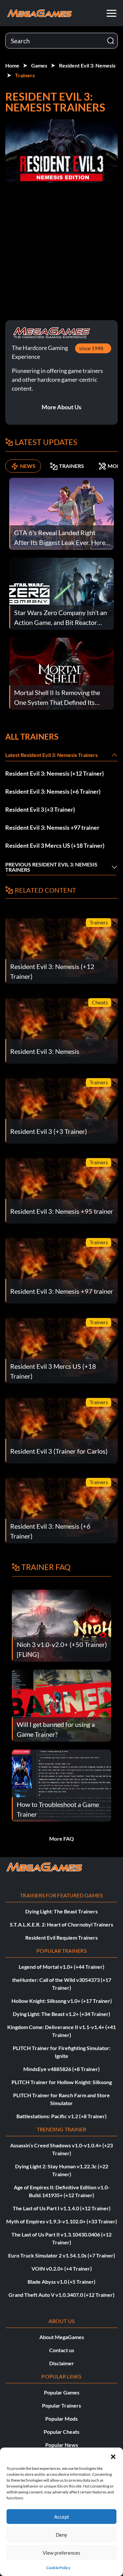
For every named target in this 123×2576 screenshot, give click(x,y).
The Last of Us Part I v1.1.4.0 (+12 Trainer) (62, 2208)
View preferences (61, 2553)
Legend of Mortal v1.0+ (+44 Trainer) (61, 1967)
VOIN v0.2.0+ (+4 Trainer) (62, 2268)
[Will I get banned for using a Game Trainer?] (61, 1705)
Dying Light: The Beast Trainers (61, 1911)
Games (39, 65)
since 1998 (91, 348)
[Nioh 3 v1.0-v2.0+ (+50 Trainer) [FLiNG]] (61, 1625)
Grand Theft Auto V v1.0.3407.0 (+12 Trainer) (61, 2295)
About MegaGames (62, 2337)
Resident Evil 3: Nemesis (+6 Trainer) (53, 791)
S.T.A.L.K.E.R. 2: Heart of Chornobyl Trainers (61, 1924)
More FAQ (61, 1839)
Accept (62, 2517)
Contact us (62, 2350)
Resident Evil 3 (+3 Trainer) (40, 809)
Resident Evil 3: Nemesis (87, 65)
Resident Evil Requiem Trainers (61, 1937)
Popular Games (62, 2392)
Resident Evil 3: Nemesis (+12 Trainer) (54, 773)
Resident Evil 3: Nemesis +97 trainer (52, 827)
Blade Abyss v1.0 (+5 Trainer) (61, 2282)
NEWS (28, 466)
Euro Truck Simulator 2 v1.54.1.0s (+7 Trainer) (62, 2255)
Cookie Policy (58, 2568)
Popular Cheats (61, 2432)
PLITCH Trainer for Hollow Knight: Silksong (62, 2082)
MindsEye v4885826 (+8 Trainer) (61, 2069)
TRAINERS (72, 466)
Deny (61, 2535)
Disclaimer (62, 2363)
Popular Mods (61, 2419)
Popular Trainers (61, 2405)
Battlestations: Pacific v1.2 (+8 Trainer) (61, 2116)
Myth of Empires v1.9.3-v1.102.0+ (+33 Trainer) (62, 2221)
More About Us (61, 407)
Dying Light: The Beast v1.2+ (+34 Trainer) (61, 2014)
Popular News (62, 2445)
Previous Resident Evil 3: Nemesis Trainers (51, 867)
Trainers (25, 75)
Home (12, 65)
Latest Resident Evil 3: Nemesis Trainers (51, 755)
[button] (113, 2456)
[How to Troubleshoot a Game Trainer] (61, 1785)
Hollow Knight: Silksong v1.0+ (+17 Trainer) (62, 2001)
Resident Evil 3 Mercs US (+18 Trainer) (55, 845)
